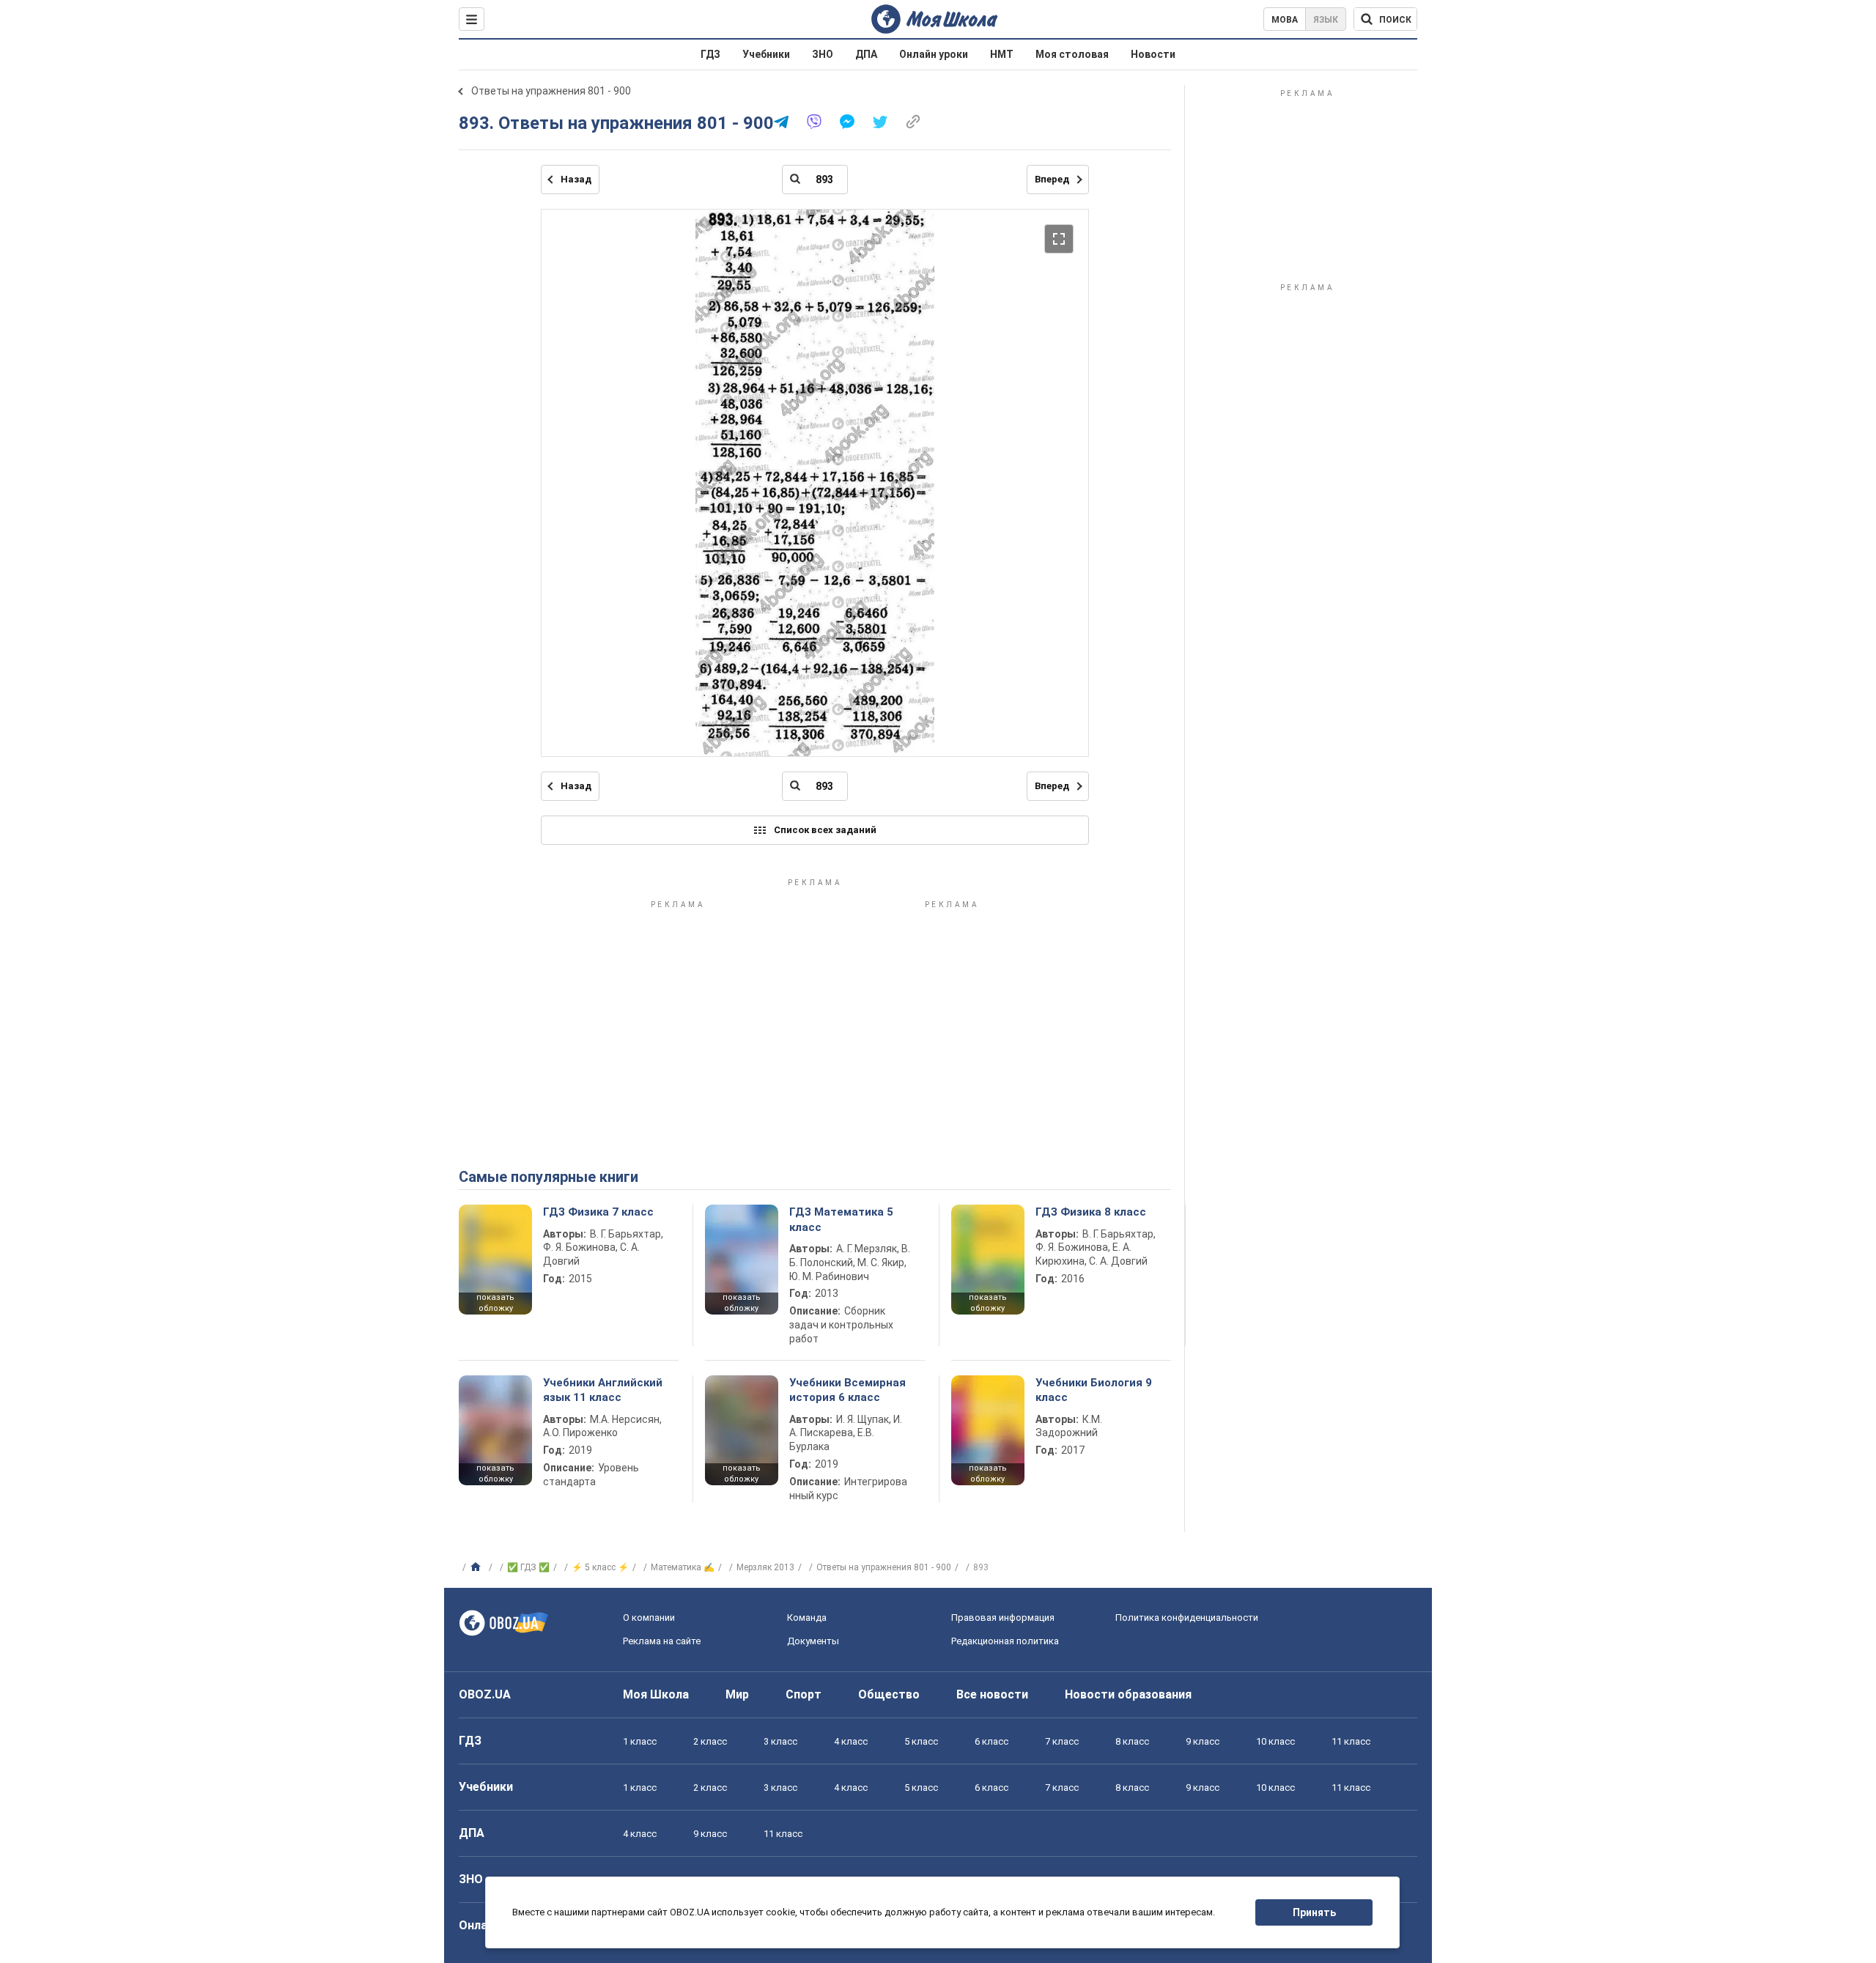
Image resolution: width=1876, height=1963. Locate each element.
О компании (649, 1618)
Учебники (766, 54)
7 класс (1062, 1741)
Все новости (992, 1694)
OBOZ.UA (485, 1694)
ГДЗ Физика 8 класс (1091, 1212)
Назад (576, 179)
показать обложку (495, 1303)
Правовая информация (1003, 1618)
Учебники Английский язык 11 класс (603, 1390)
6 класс (991, 1741)
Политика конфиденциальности (1187, 1618)
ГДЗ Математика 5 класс (841, 1219)
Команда (807, 1618)
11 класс (1351, 1741)
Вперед (1052, 179)
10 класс (1275, 1741)
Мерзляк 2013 (765, 1567)
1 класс (640, 1741)
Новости (1153, 54)
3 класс (780, 1741)
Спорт (804, 1694)
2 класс (710, 1741)
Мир (737, 1694)
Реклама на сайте (662, 1641)
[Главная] (477, 1567)
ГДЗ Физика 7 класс (598, 1212)
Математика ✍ (683, 1567)
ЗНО (823, 54)
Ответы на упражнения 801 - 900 (551, 91)
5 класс (921, 1741)
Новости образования (1128, 1694)
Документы (813, 1641)
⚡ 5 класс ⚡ (600, 1567)
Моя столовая (1072, 54)
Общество (889, 1694)
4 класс (851, 1741)
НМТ (1002, 54)
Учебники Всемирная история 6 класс (847, 1390)
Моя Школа (656, 1694)
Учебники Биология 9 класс (1094, 1390)
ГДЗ (710, 54)
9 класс (1203, 1741)
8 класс (1132, 1741)
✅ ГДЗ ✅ (528, 1567)
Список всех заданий (825, 830)
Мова (1285, 20)
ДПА (866, 54)
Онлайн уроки (934, 54)
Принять (1314, 1912)
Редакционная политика (1005, 1641)
